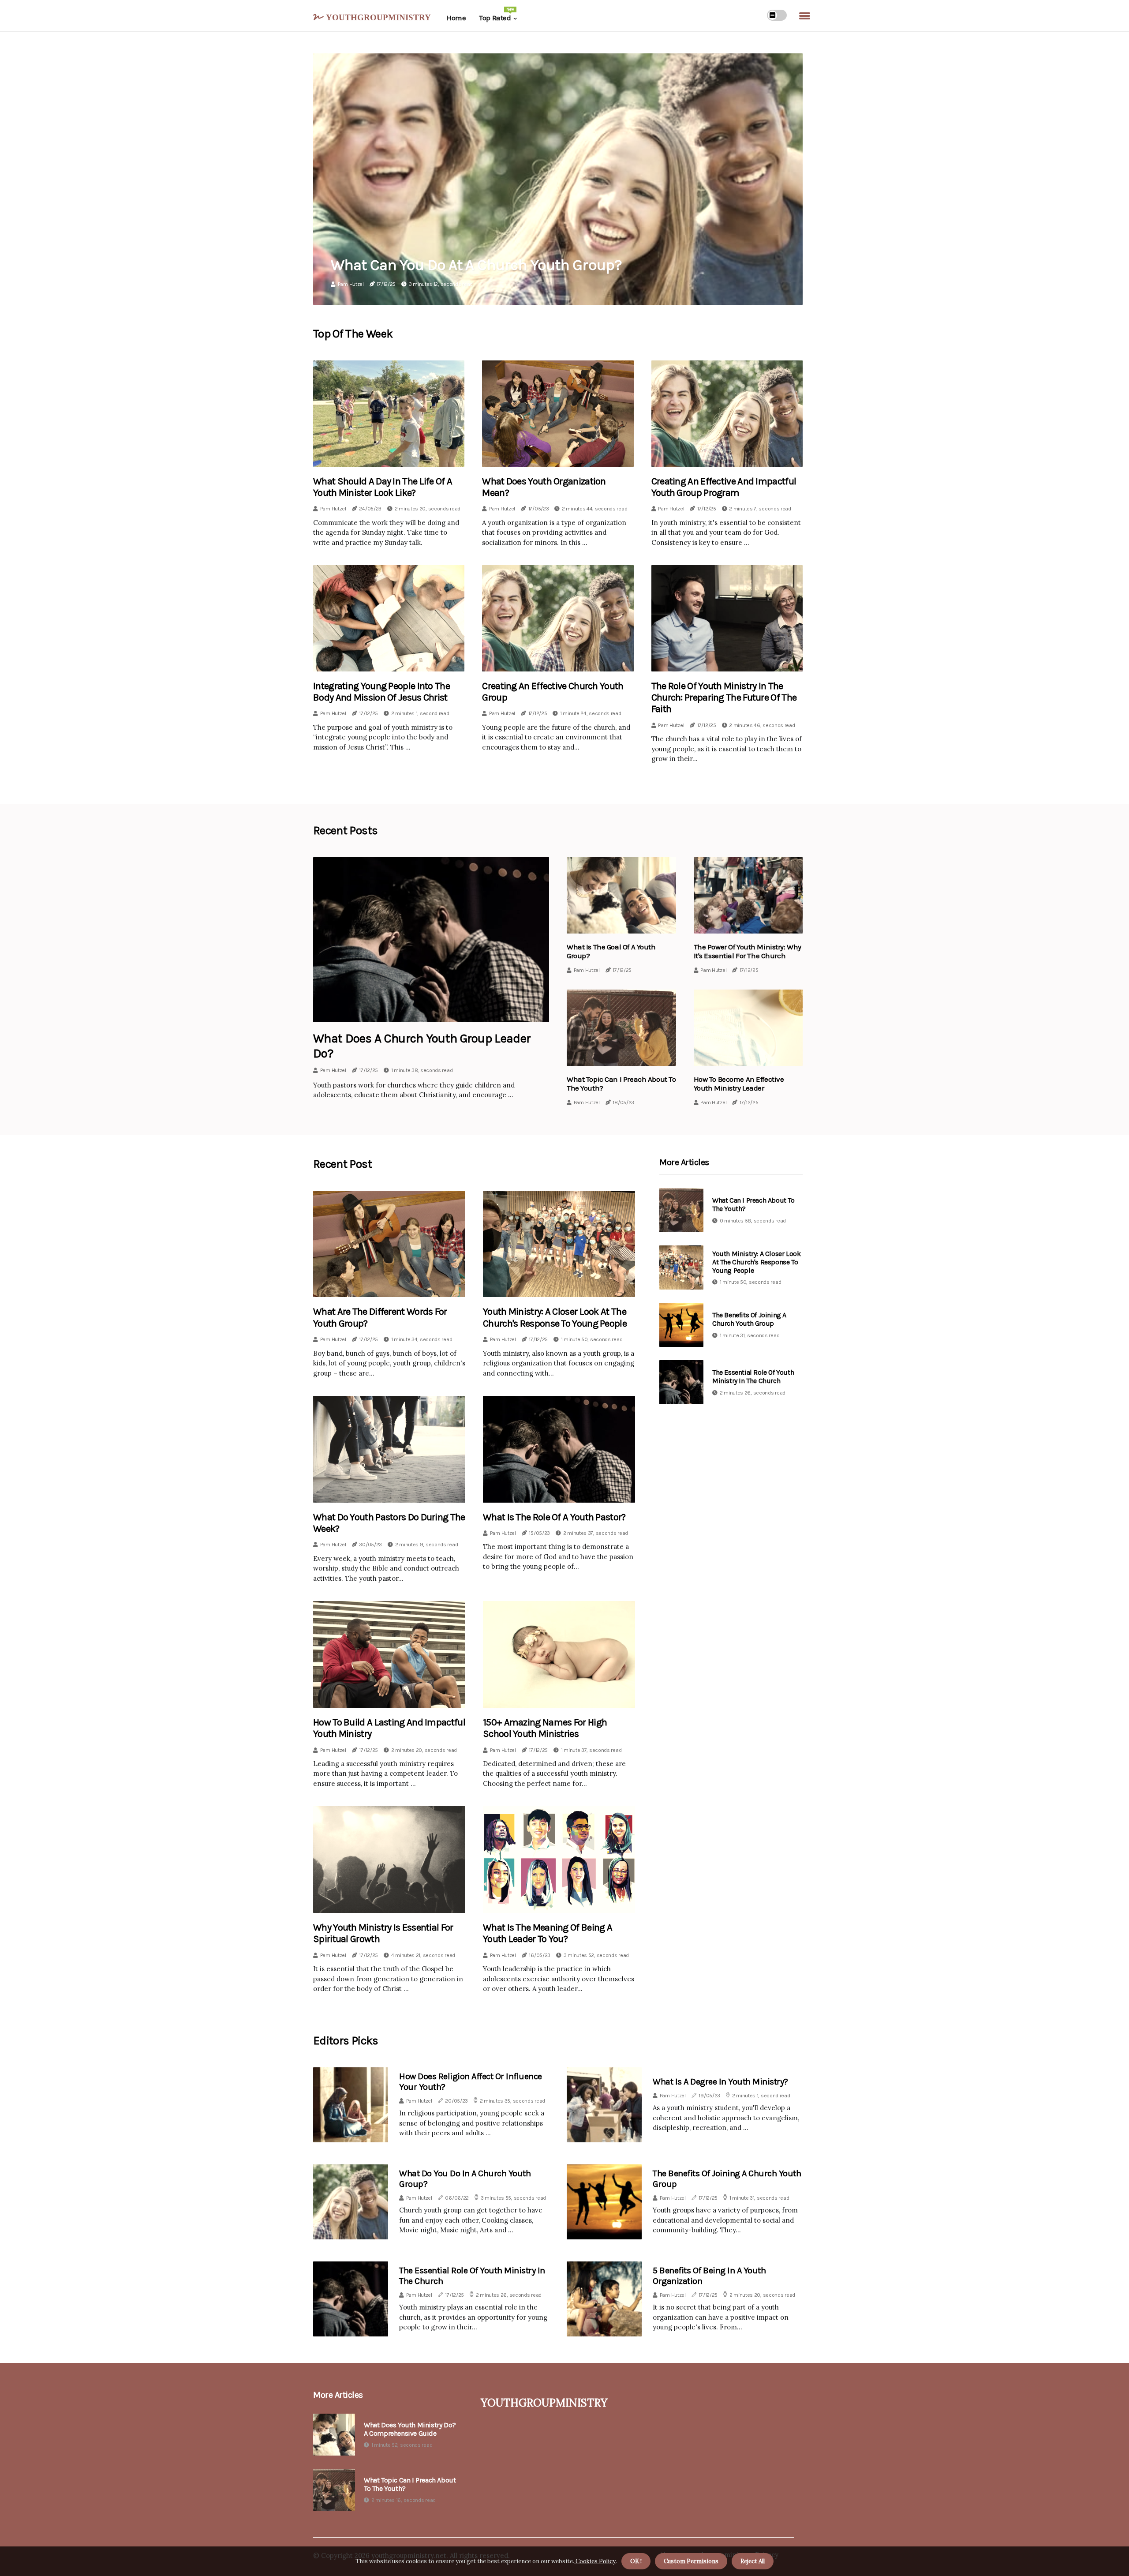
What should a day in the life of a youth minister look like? (383, 487)
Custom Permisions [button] (691, 2561)
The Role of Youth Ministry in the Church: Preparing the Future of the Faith (724, 698)
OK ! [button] (636, 2561)
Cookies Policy (595, 2561)
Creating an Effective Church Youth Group (553, 692)
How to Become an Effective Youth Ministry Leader (739, 1084)
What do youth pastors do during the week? (389, 1523)
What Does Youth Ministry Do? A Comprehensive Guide (410, 2429)
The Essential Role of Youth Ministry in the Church (753, 1376)
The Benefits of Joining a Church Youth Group (749, 1319)
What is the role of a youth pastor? (554, 1517)
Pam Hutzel (351, 284)
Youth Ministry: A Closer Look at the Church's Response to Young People (555, 1317)
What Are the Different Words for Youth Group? (380, 1317)
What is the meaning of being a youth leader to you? (548, 1933)
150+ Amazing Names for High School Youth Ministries (545, 1728)
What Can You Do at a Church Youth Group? (476, 265)
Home (456, 18)
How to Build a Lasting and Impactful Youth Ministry (389, 1728)
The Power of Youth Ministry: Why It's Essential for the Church (748, 951)
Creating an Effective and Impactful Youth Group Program (724, 487)
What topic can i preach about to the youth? (410, 2484)
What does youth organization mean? (544, 487)
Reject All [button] (753, 2561)
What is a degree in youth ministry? (720, 2082)
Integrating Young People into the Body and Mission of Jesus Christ (381, 692)
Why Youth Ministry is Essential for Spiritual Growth (383, 1933)
